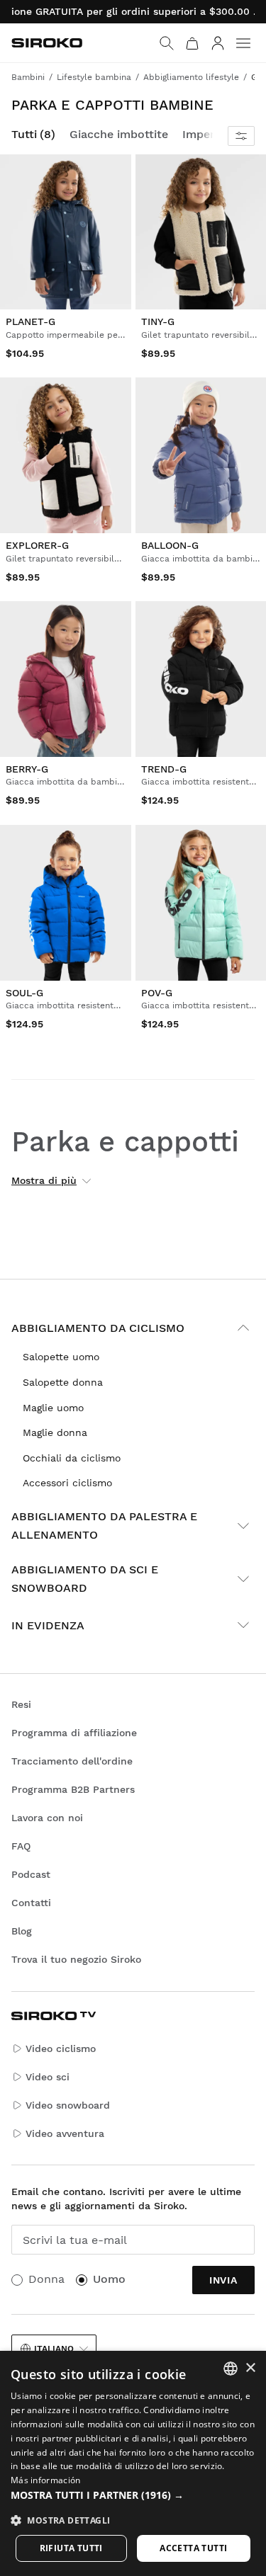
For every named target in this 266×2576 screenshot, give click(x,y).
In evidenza (48, 1625)
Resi (21, 1704)
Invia (223, 2280)
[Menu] (243, 43)
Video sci (48, 2077)
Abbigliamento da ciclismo (98, 1328)
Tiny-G (158, 321)
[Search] (167, 43)
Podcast (31, 1874)
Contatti (31, 1903)
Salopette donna (63, 1382)
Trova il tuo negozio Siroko (76, 1959)
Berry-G (27, 769)
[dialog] (133, 2463)
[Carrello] (192, 43)
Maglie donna (55, 1432)
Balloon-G (170, 545)
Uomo (109, 2279)
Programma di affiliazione (74, 1733)
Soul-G (24, 993)
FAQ (21, 1846)
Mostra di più (44, 1180)
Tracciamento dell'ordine (72, 1761)
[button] (133, 2495)
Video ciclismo (61, 2048)
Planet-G (31, 321)
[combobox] (231, 2369)
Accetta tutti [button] (193, 2548)
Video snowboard (68, 2105)
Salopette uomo (61, 1357)
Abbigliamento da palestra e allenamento (104, 1526)
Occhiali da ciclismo (72, 1458)
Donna (46, 2279)
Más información (46, 2480)
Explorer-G (37, 545)
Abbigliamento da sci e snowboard (85, 1579)
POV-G (157, 993)
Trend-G (164, 769)
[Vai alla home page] (47, 43)
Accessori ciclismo (67, 1483)
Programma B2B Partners (73, 1789)
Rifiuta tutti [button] (71, 2548)
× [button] (250, 2368)
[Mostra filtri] (241, 136)
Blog (22, 1931)
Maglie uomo (53, 1408)
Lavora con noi (47, 1818)
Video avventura (65, 2133)
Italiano (54, 2349)
